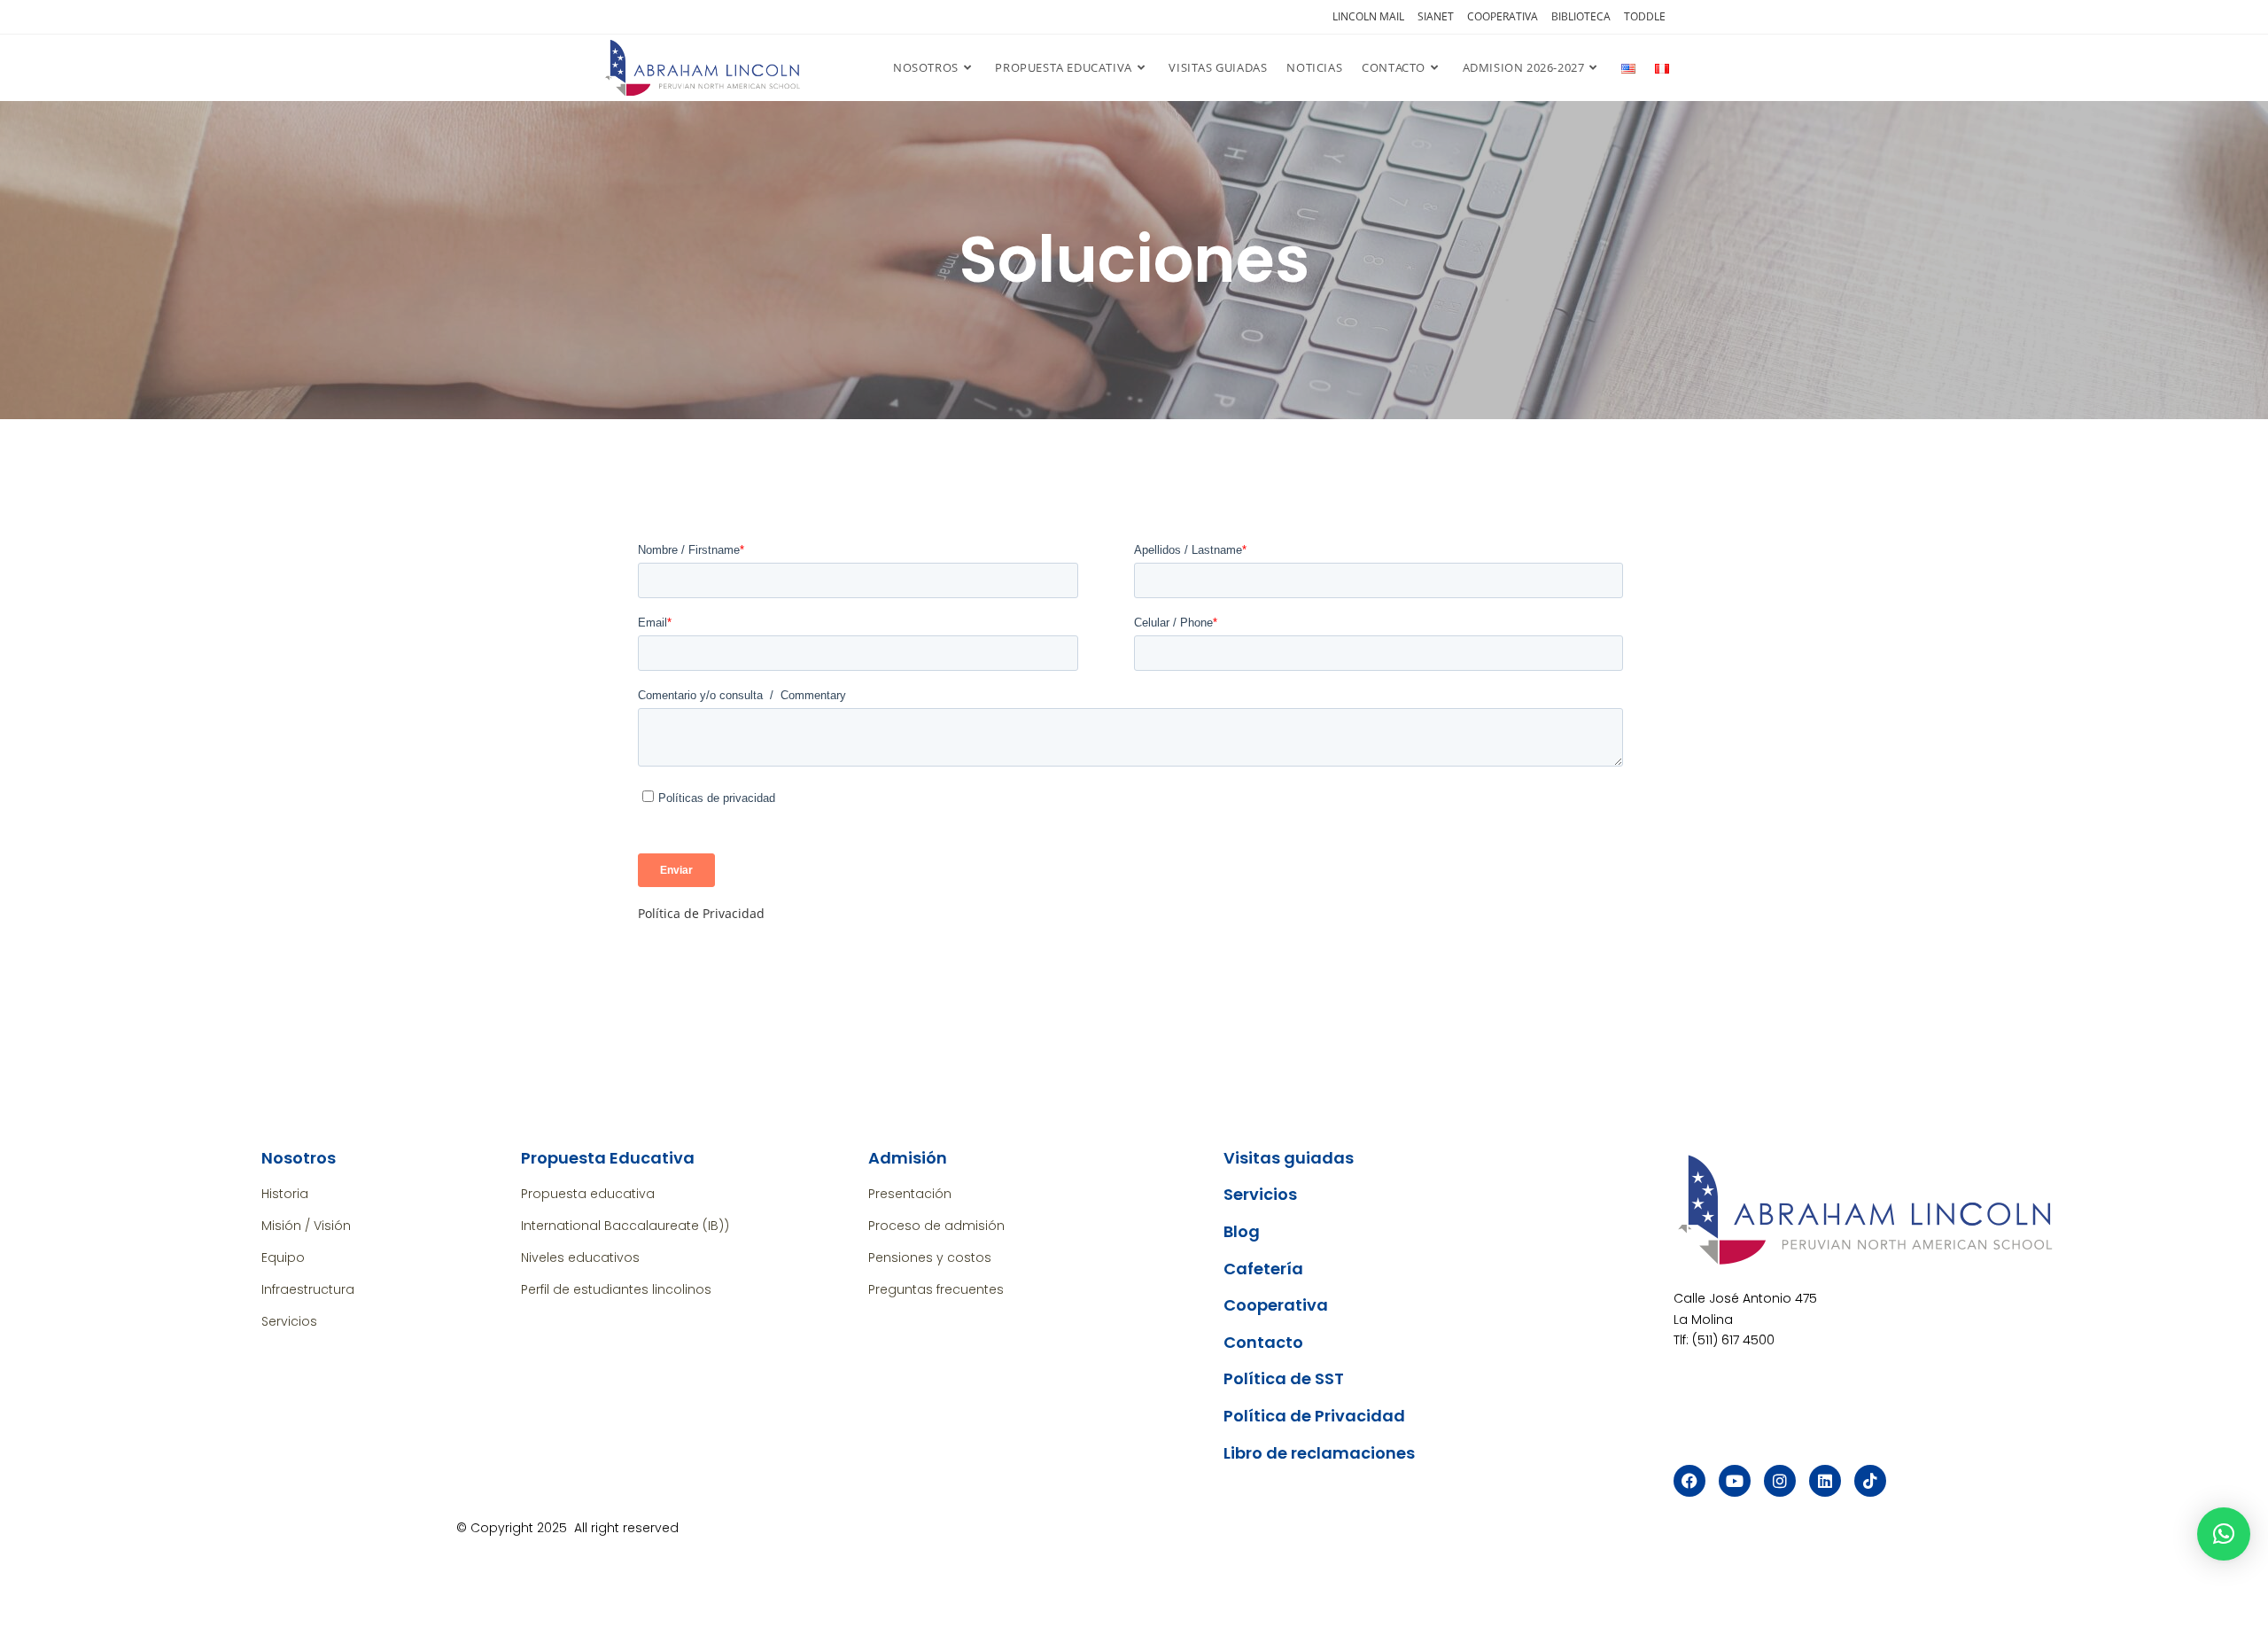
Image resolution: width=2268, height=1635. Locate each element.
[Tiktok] (1870, 1481)
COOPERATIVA (1503, 16)
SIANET (1436, 16)
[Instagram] (1780, 1481)
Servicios (1260, 1194)
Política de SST (1284, 1378)
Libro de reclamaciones (1319, 1453)
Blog (1242, 1231)
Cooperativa (1276, 1305)
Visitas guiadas (1289, 1158)
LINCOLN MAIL (1368, 16)
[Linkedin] (1825, 1481)
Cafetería (1263, 1269)
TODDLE (1645, 16)
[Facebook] (1689, 1481)
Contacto (1263, 1342)
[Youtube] (1735, 1481)
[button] (2224, 1534)
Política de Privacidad (701, 913)
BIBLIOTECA (1581, 16)
